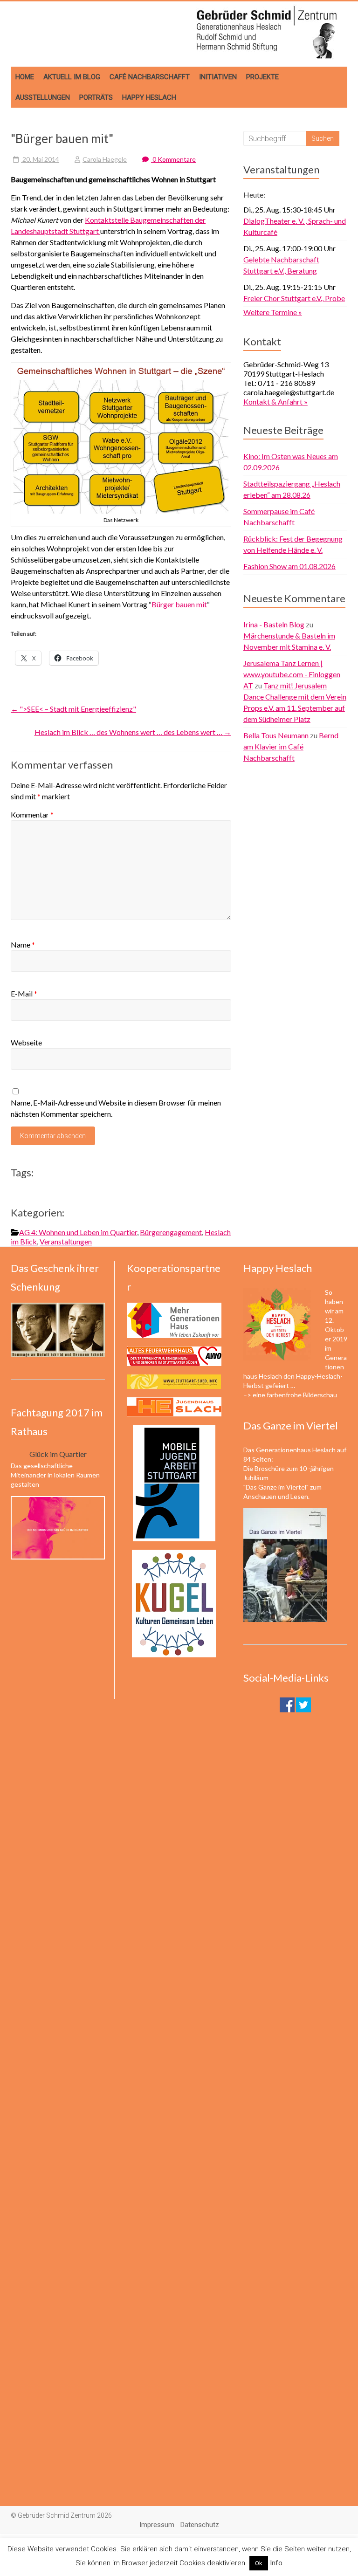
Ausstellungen (43, 97)
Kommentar (32, 814)
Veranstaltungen (66, 1241)
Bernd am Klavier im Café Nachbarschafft (291, 746)
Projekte (262, 77)
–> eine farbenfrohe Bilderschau (290, 1395)
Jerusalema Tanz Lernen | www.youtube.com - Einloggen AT (292, 674)
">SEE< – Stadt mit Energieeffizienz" (73, 709)
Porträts (96, 97)
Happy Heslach (149, 97)
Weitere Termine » (273, 312)
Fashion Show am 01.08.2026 (289, 566)
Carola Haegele (105, 159)
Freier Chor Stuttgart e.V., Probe (294, 298)
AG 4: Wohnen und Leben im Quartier (78, 1232)
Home (25, 77)
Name (23, 945)
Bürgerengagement (171, 1232)
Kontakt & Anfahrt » (275, 402)
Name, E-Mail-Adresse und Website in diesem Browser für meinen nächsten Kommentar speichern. (116, 1108)
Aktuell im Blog (72, 77)
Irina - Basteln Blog (274, 624)
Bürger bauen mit (179, 604)
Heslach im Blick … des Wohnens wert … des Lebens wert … (133, 732)
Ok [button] (259, 2563)
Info (276, 2563)
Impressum (157, 2525)
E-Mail (24, 993)
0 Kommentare (173, 159)
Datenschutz (200, 2525)
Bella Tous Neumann (276, 735)
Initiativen (218, 77)
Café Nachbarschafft (150, 77)
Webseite (26, 1042)
